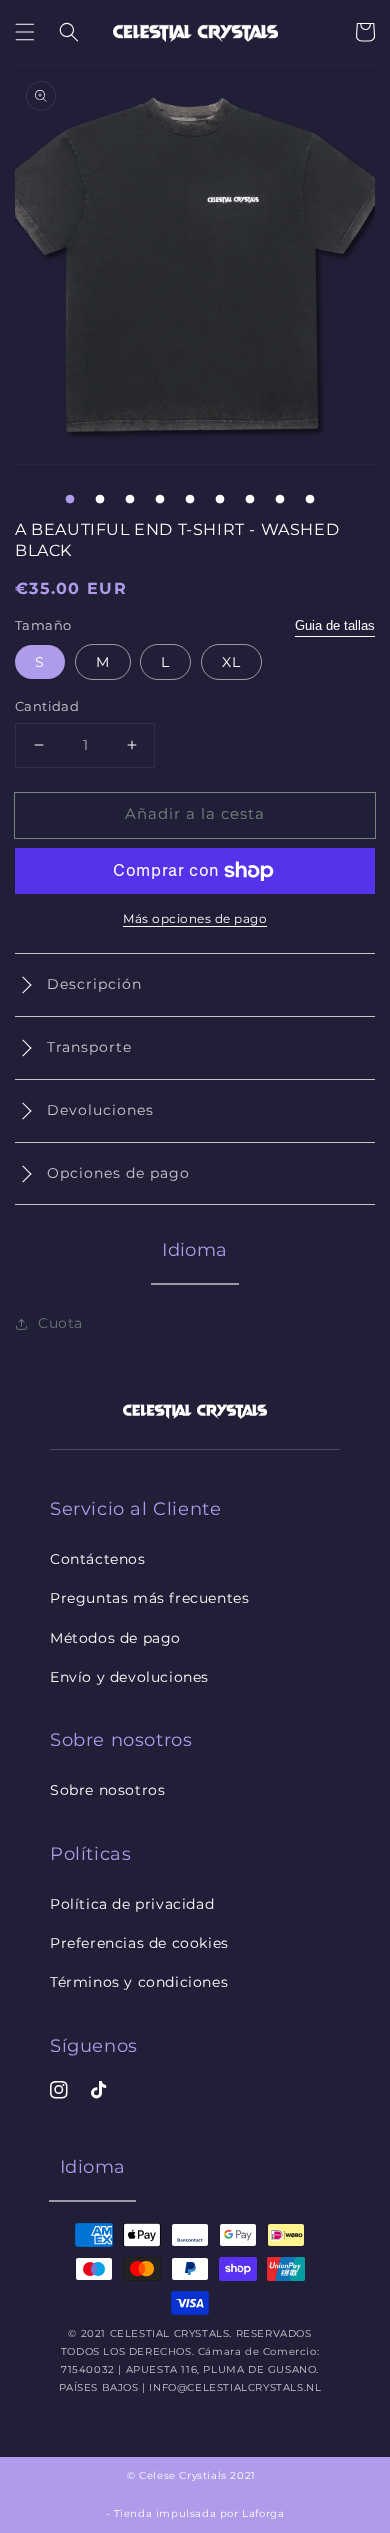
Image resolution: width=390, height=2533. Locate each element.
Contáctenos (98, 1559)
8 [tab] (280, 500)
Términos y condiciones (139, 1982)
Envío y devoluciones (129, 1677)
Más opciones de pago (195, 918)
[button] (25, 32)
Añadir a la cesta (195, 813)
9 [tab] (310, 500)
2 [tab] (100, 500)
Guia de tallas (335, 625)
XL (231, 662)
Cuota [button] (60, 1323)
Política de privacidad (132, 1904)
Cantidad (47, 706)
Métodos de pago (115, 1638)
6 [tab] (220, 500)
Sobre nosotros (107, 1790)
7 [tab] (250, 500)
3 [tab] (130, 500)
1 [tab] (70, 500)
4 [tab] (160, 500)
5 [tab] (190, 500)
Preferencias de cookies (139, 1943)
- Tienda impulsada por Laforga (195, 2513)
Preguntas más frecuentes (149, 1598)
